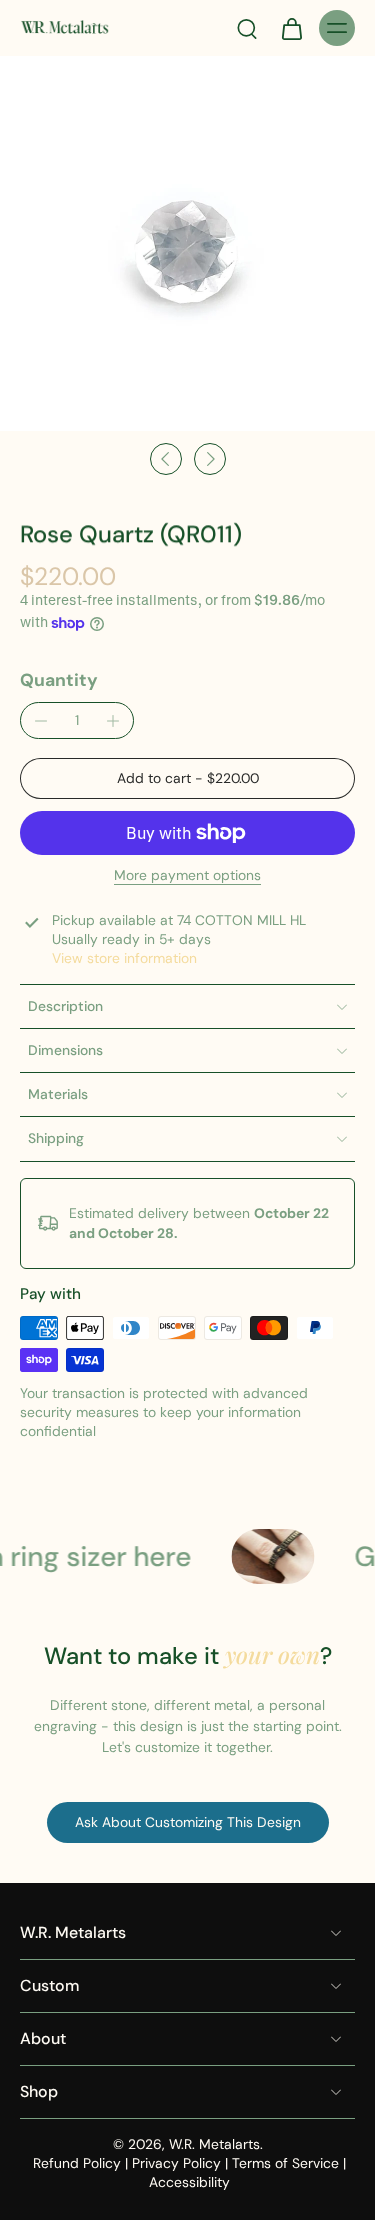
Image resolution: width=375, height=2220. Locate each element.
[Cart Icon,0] (291, 28)
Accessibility (189, 2182)
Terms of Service (285, 2163)
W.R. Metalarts (214, 2144)
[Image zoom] (187, 243)
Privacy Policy (176, 2163)
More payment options (187, 876)
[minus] (41, 721)
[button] (187, 779)
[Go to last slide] (166, 459)
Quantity (59, 680)
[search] (247, 28)
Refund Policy (77, 2163)
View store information (124, 958)
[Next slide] (210, 459)
